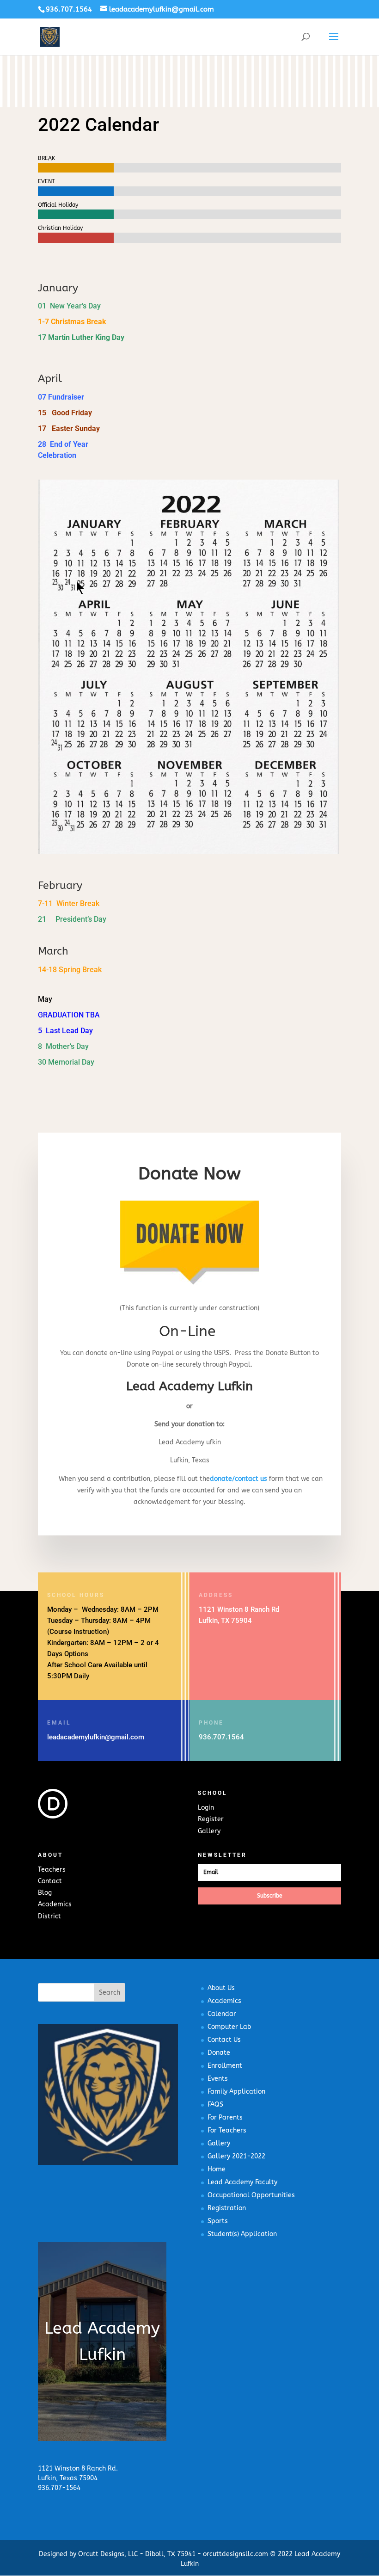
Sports (218, 2221)
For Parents (225, 2117)
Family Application (236, 2092)
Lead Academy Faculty (242, 2182)
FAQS (215, 2105)
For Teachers (227, 2130)
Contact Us (224, 2040)
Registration (227, 2208)
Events (218, 2079)
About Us (221, 1988)
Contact (50, 1881)
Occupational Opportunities (251, 2195)
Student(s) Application (242, 2234)
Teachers (52, 1870)
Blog (45, 1893)
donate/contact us (238, 1479)
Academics (55, 1904)
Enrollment (225, 2066)
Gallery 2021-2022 (236, 2156)
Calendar (222, 2014)
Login (206, 1808)
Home (217, 2169)
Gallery (209, 1831)
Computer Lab (229, 2027)
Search (110, 1993)
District (49, 1916)
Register (211, 1819)
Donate (219, 2053)
